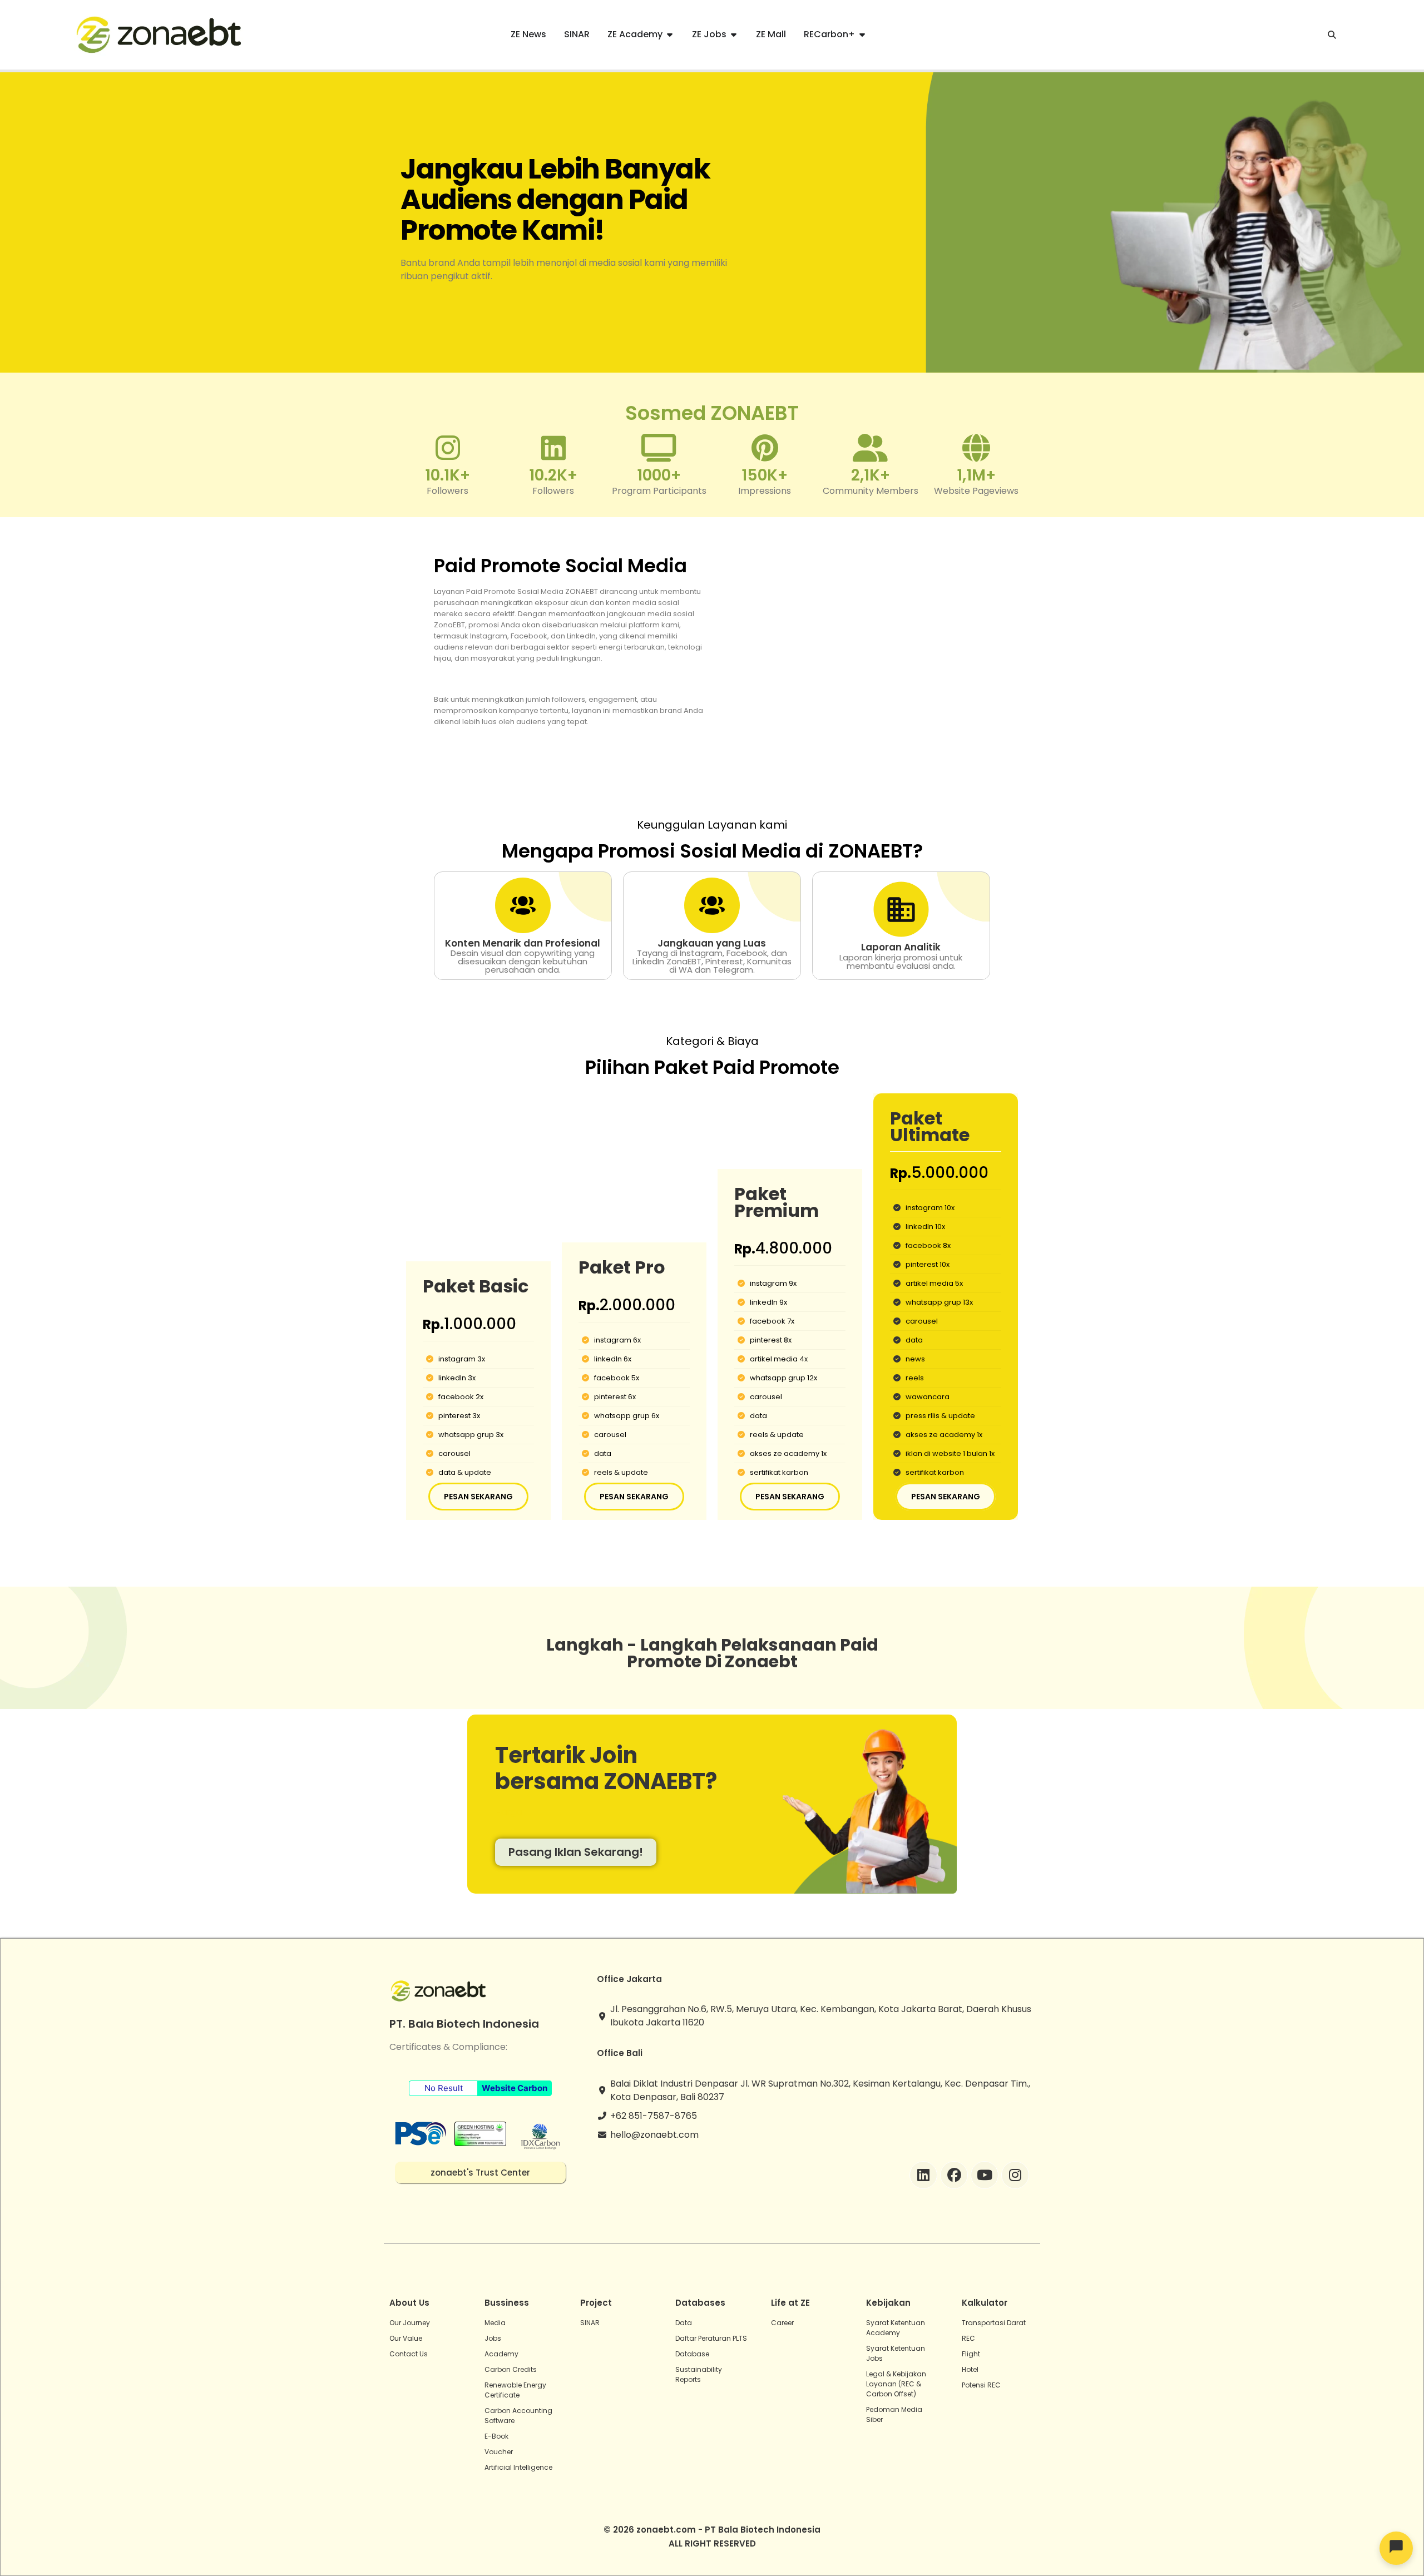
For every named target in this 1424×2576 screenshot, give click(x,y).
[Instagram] (1015, 2175)
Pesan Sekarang (478, 1497)
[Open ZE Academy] (670, 34)
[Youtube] (985, 2175)
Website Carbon (515, 2088)
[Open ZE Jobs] (734, 34)
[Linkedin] (923, 2175)
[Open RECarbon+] (862, 34)
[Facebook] (954, 2175)
